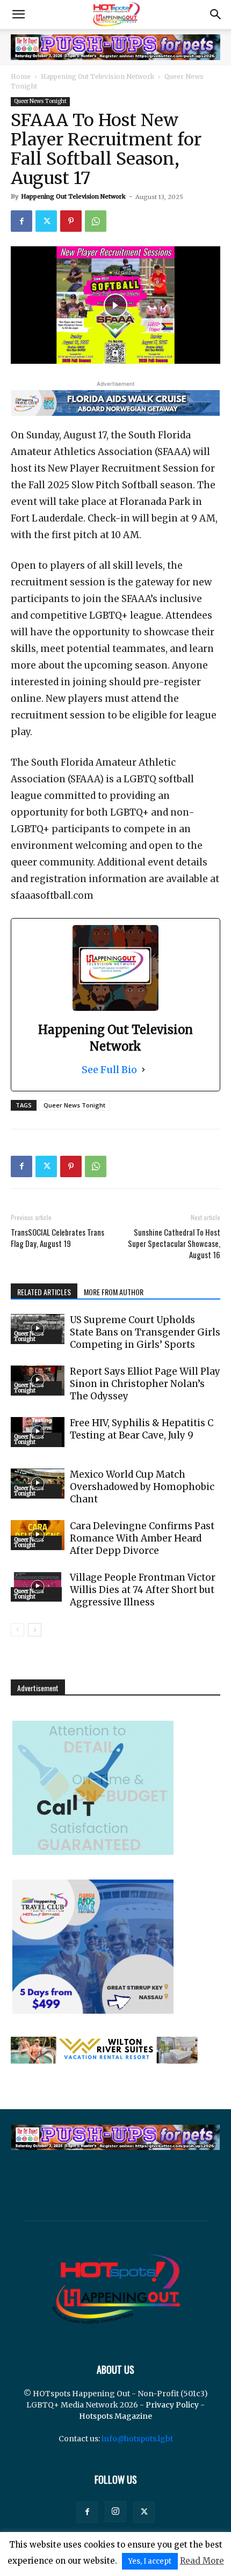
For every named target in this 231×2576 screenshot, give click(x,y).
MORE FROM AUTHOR (114, 1292)
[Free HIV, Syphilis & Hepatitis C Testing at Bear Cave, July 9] (38, 1432)
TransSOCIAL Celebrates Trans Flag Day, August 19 (57, 1238)
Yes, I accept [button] (150, 2561)
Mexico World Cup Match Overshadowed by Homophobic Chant (142, 1487)
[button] (18, 14)
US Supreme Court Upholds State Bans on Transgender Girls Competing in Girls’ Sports (145, 1332)
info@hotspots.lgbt (137, 2439)
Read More (202, 2561)
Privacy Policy (172, 2405)
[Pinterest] (71, 221)
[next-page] (35, 1630)
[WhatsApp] (96, 221)
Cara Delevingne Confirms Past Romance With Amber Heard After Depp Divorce (142, 1538)
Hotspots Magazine (115, 2416)
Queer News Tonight (40, 101)
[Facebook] (21, 221)
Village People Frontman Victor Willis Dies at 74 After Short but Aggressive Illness (143, 1590)
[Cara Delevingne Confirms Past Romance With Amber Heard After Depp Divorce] (38, 1535)
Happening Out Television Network (98, 76)
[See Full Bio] (143, 1070)
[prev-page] (17, 1630)
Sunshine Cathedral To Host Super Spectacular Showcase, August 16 (174, 1243)
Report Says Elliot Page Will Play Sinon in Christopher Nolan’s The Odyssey (145, 1384)
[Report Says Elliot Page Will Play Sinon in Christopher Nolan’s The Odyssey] (38, 1381)
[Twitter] (46, 221)
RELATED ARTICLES (44, 1292)
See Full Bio (109, 1070)
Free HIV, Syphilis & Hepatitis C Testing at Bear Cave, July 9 (142, 1429)
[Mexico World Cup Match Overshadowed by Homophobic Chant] (38, 1484)
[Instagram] (115, 2512)
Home (21, 76)
